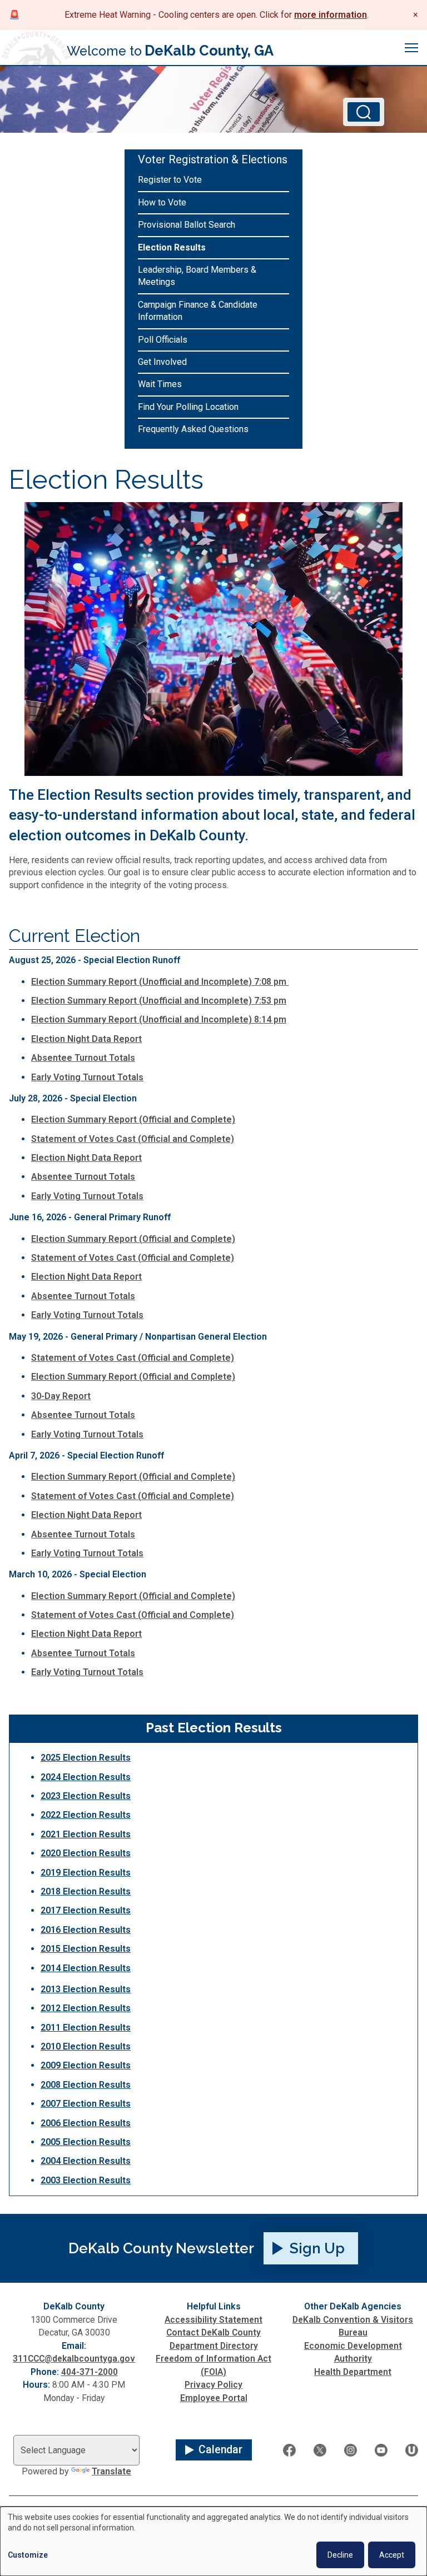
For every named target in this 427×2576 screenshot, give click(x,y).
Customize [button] (28, 2555)
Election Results (172, 247)
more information (331, 15)
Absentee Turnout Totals (83, 1058)
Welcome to (170, 51)
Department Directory (214, 2346)
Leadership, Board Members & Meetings (197, 276)
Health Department (353, 2372)
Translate (111, 2471)
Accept (392, 2555)
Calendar (220, 2450)
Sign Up (317, 2248)
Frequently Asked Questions (193, 429)
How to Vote (162, 202)
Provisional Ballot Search (187, 225)
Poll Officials (163, 340)
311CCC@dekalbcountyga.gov (74, 2359)
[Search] (364, 112)
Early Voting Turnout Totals (87, 1077)
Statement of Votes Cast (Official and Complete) (133, 1139)
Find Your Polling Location (188, 407)
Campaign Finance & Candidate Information (198, 311)
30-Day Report (61, 1396)
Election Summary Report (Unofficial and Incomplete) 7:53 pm (159, 1001)
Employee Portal (214, 2398)
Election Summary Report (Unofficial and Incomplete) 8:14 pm (159, 1019)
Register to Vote (170, 180)
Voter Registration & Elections (213, 159)
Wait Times (160, 384)
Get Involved (162, 362)
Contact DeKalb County (213, 2332)
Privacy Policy (213, 2385)
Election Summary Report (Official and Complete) (133, 1119)
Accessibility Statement (213, 2320)
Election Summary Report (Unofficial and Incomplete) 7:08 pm (160, 982)
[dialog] (213, 2541)
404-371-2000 (90, 2372)
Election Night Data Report (86, 1039)
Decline (340, 2555)
